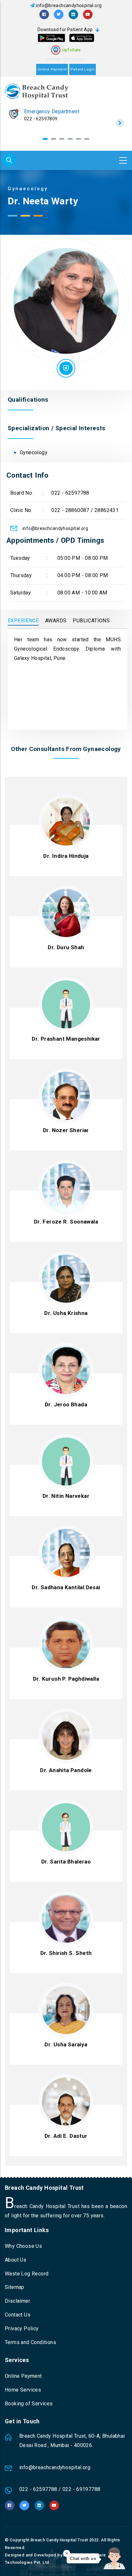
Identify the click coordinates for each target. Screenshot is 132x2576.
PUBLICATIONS (91, 621)
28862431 (107, 510)
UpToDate (72, 50)
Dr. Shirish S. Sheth (66, 1953)
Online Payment (52, 69)
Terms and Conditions (30, 2342)
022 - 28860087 (70, 510)
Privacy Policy (22, 2329)
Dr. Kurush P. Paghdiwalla (66, 1679)
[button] (45, 139)
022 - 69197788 (82, 2489)
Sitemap (15, 2287)
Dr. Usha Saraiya (66, 2044)
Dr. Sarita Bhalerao (66, 1862)
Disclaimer (17, 2301)
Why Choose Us (23, 2246)
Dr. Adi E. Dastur (66, 2136)
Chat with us (83, 2559)
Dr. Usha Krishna (66, 1313)
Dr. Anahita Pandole (66, 1770)
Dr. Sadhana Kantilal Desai (66, 1587)
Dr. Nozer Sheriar (66, 1130)
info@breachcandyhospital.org (69, 5)
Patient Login (82, 69)
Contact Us (18, 2315)
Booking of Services (29, 2404)
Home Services (66, 59)
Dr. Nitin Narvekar (66, 1496)
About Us (16, 2260)
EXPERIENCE (23, 621)
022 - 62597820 (41, 119)
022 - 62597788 (70, 493)
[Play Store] (51, 38)
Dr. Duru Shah (66, 947)
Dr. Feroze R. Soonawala (66, 1222)
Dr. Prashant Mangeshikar (66, 1039)
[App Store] (82, 38)
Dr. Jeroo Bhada (66, 1404)
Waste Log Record (27, 2274)
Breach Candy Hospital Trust (59, 2540)
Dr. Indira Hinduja (66, 856)
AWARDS (56, 621)
